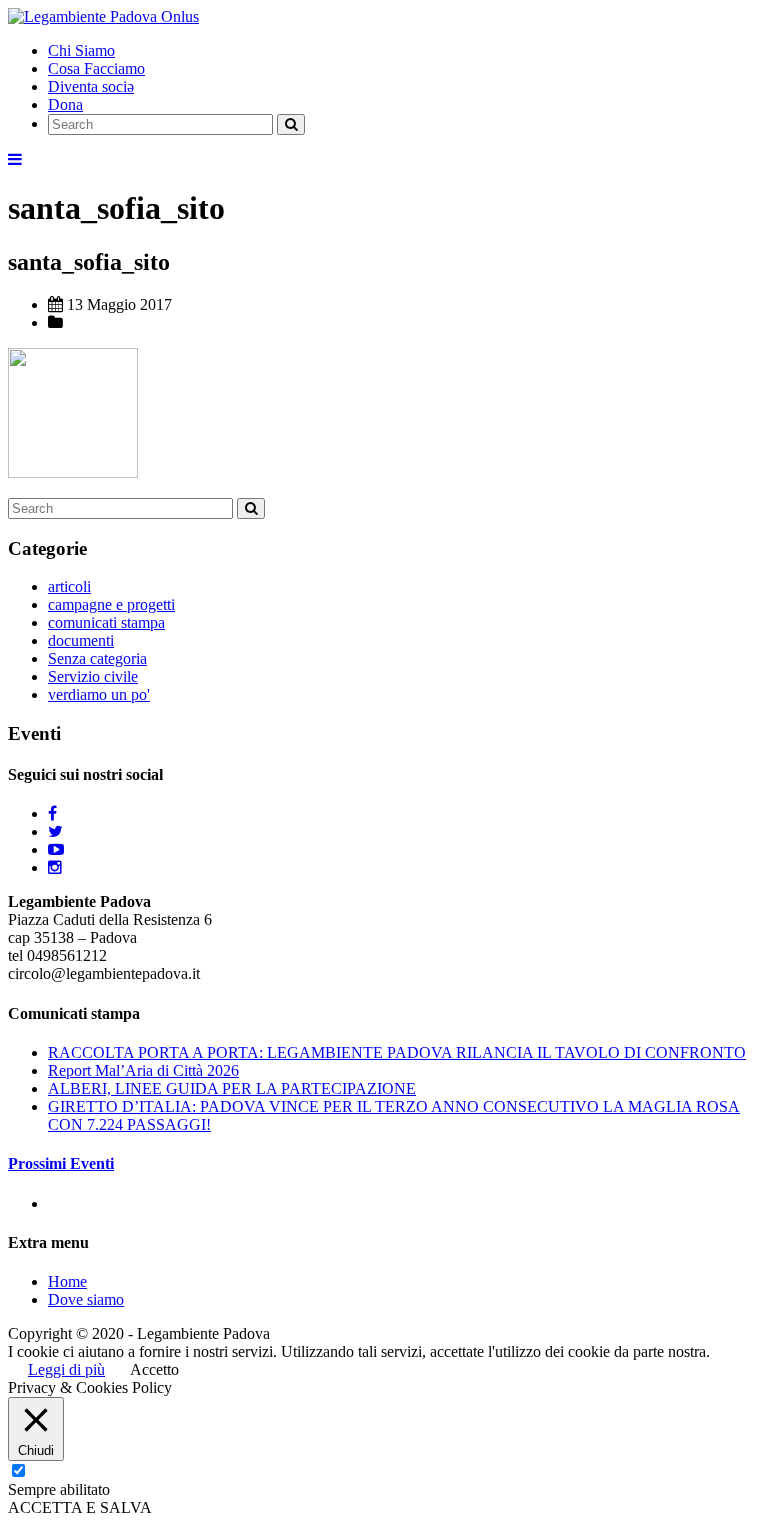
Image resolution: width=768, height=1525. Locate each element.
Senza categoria (97, 658)
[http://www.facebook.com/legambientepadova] (52, 813)
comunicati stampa (106, 622)
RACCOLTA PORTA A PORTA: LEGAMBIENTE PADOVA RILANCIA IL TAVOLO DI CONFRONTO (397, 1052)
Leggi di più (66, 1369)
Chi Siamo (81, 50)
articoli (69, 586)
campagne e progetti (111, 604)
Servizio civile (93, 676)
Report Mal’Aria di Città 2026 (143, 1070)
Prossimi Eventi (61, 1163)
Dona (65, 104)
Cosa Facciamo (96, 68)
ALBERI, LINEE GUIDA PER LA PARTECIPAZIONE (232, 1088)
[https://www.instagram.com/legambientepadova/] (55, 867)
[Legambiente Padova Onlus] (103, 16)
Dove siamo (86, 1299)
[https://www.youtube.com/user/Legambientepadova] (56, 849)
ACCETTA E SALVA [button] (80, 1507)
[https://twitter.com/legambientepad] (55, 831)
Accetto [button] (154, 1369)
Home (67, 1281)
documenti (81, 640)
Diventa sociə (91, 86)
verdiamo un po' (99, 694)
